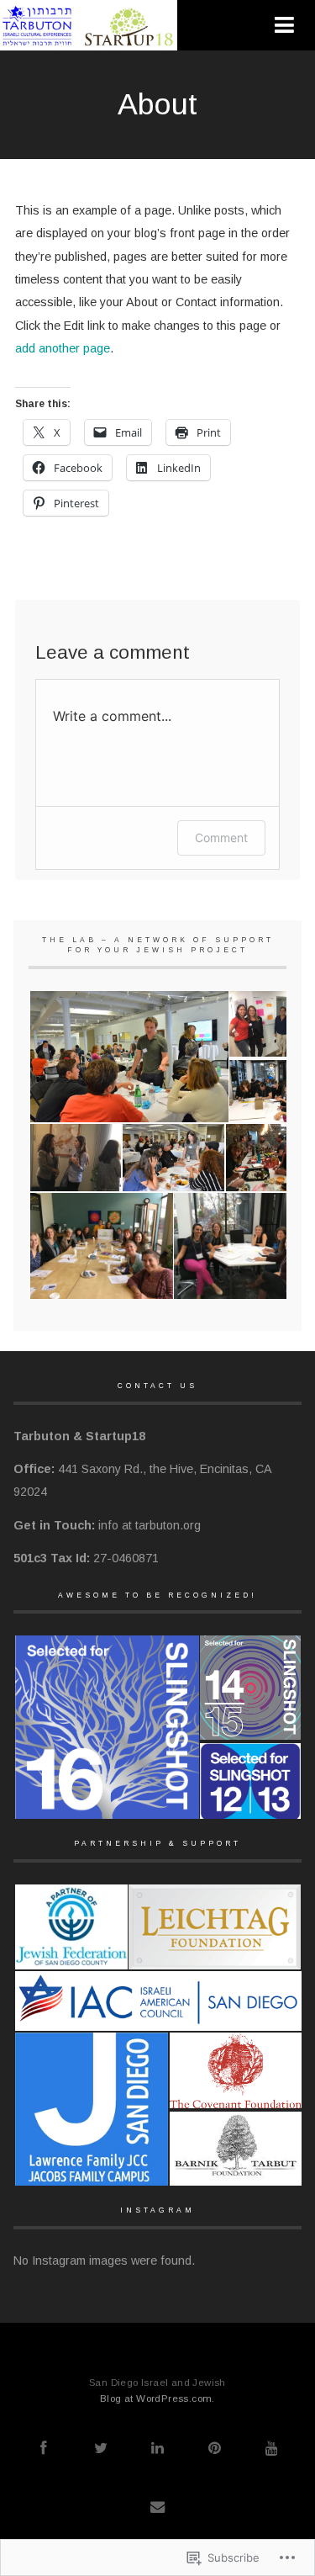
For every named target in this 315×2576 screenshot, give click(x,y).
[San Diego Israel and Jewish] (91, 43)
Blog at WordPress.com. (157, 2398)
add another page (63, 348)
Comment (221, 837)
